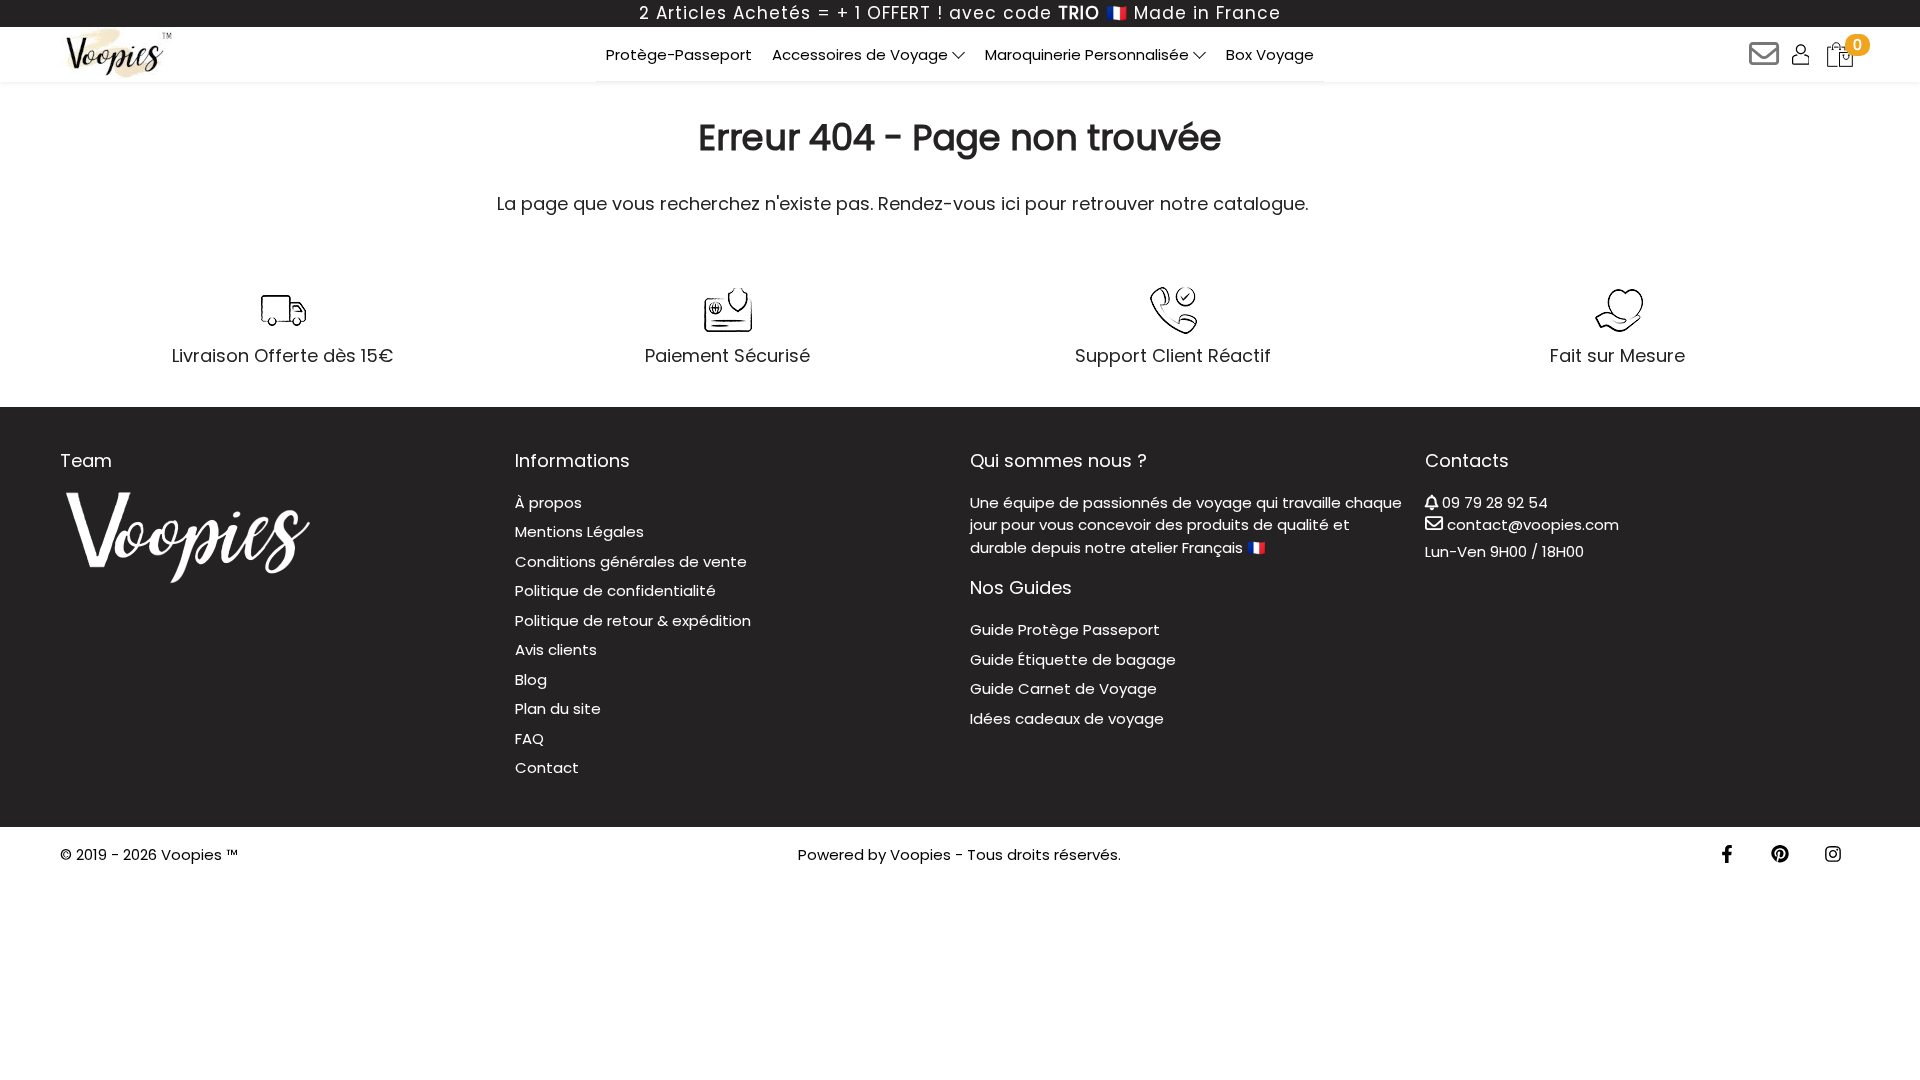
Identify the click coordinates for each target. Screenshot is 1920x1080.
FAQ (529, 738)
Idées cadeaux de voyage (1067, 718)
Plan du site (558, 708)
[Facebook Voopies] (1727, 855)
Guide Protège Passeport (1065, 629)
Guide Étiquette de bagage (1073, 659)
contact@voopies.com (1531, 524)
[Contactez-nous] (1765, 60)
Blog (531, 679)
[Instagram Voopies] (1833, 855)
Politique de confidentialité (615, 590)
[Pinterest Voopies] (1780, 855)
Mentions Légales (579, 531)
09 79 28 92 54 (1493, 502)
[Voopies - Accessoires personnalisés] (116, 53)
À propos (548, 502)
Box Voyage (1270, 54)
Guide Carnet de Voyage (1063, 688)
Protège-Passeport (679, 54)
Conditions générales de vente (631, 561)
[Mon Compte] (1802, 53)
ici (1010, 203)
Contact (547, 767)
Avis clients (556, 649)
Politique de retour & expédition (633, 620)
